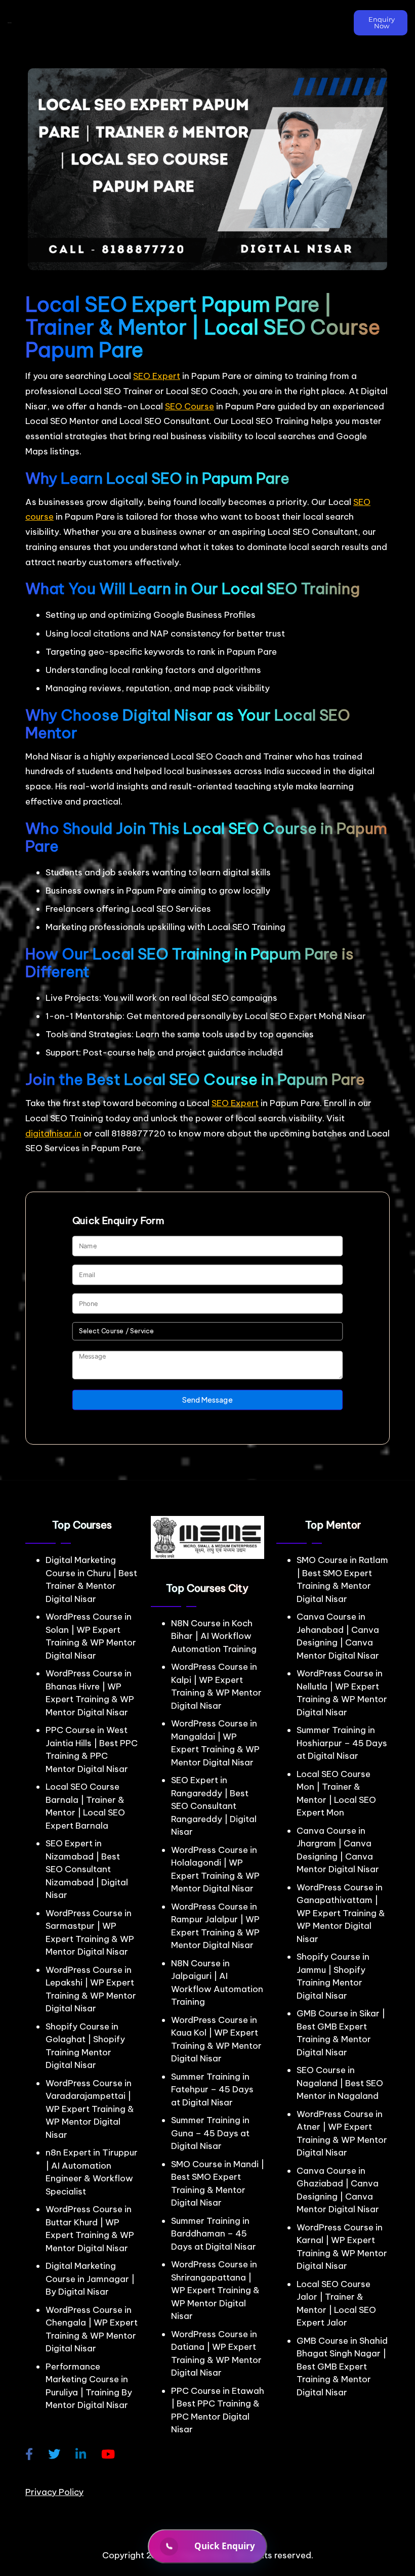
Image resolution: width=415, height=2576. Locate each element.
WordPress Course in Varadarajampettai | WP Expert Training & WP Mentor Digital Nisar (90, 2109)
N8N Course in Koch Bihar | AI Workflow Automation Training (214, 1636)
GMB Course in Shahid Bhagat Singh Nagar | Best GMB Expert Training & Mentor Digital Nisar (342, 2367)
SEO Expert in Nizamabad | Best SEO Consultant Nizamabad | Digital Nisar (87, 1869)
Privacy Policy (54, 2492)
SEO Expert (157, 376)
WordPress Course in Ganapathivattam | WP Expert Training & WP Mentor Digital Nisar (341, 1913)
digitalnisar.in (53, 1133)
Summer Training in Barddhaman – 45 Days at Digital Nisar (214, 2234)
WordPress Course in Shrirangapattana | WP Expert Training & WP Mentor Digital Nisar (215, 2290)
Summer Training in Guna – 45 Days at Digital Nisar (210, 2133)
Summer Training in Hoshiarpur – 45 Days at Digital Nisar (342, 1743)
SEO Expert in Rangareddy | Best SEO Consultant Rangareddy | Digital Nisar (214, 1806)
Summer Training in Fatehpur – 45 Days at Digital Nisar (212, 2089)
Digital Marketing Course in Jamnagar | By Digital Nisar (90, 2279)
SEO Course (190, 406)
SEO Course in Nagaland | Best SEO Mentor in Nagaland (340, 2083)
